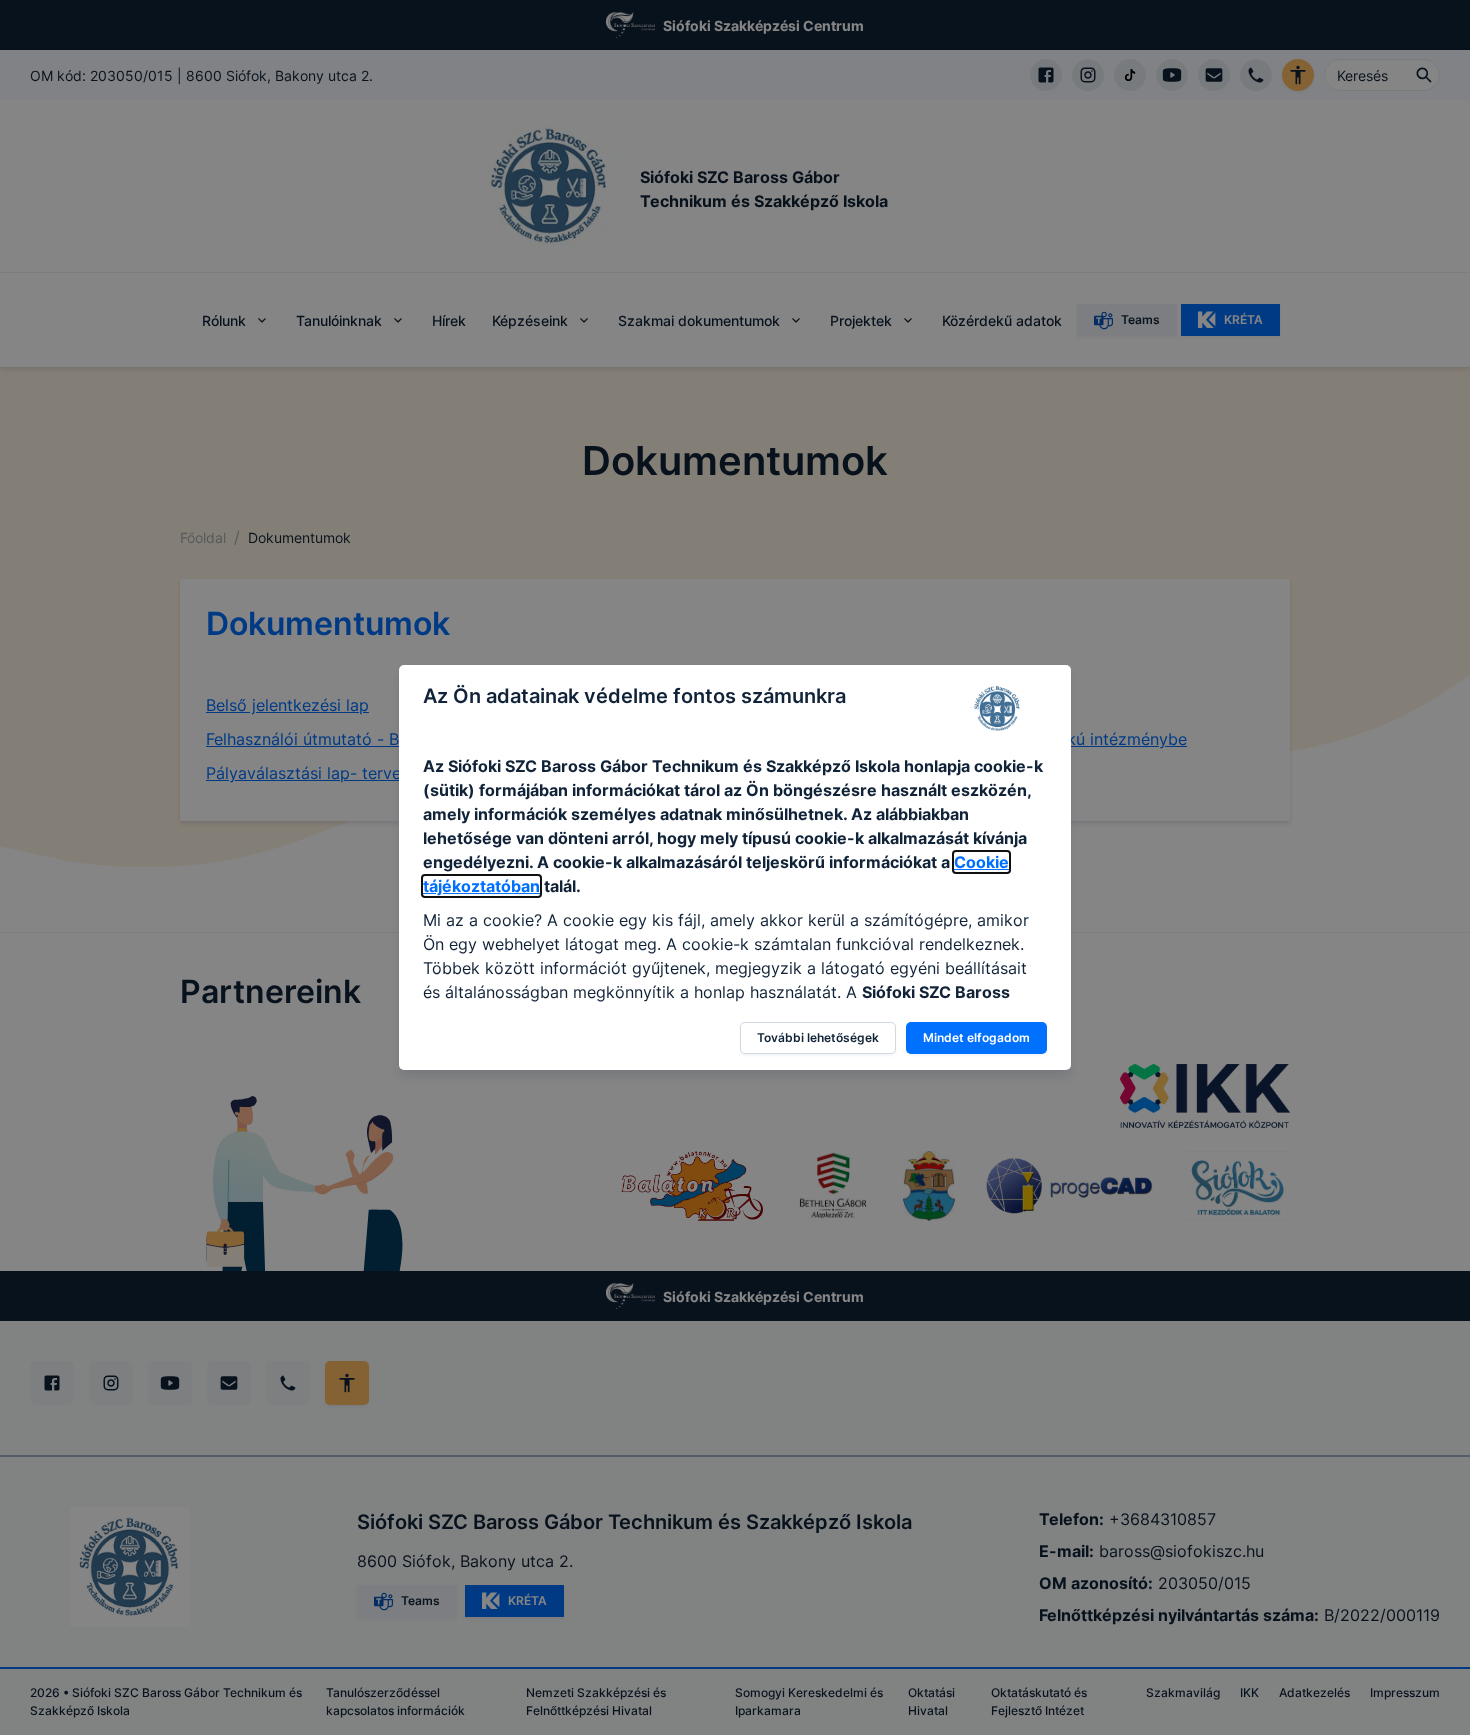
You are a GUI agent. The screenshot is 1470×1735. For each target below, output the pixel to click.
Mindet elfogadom (976, 1037)
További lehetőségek (818, 1037)
